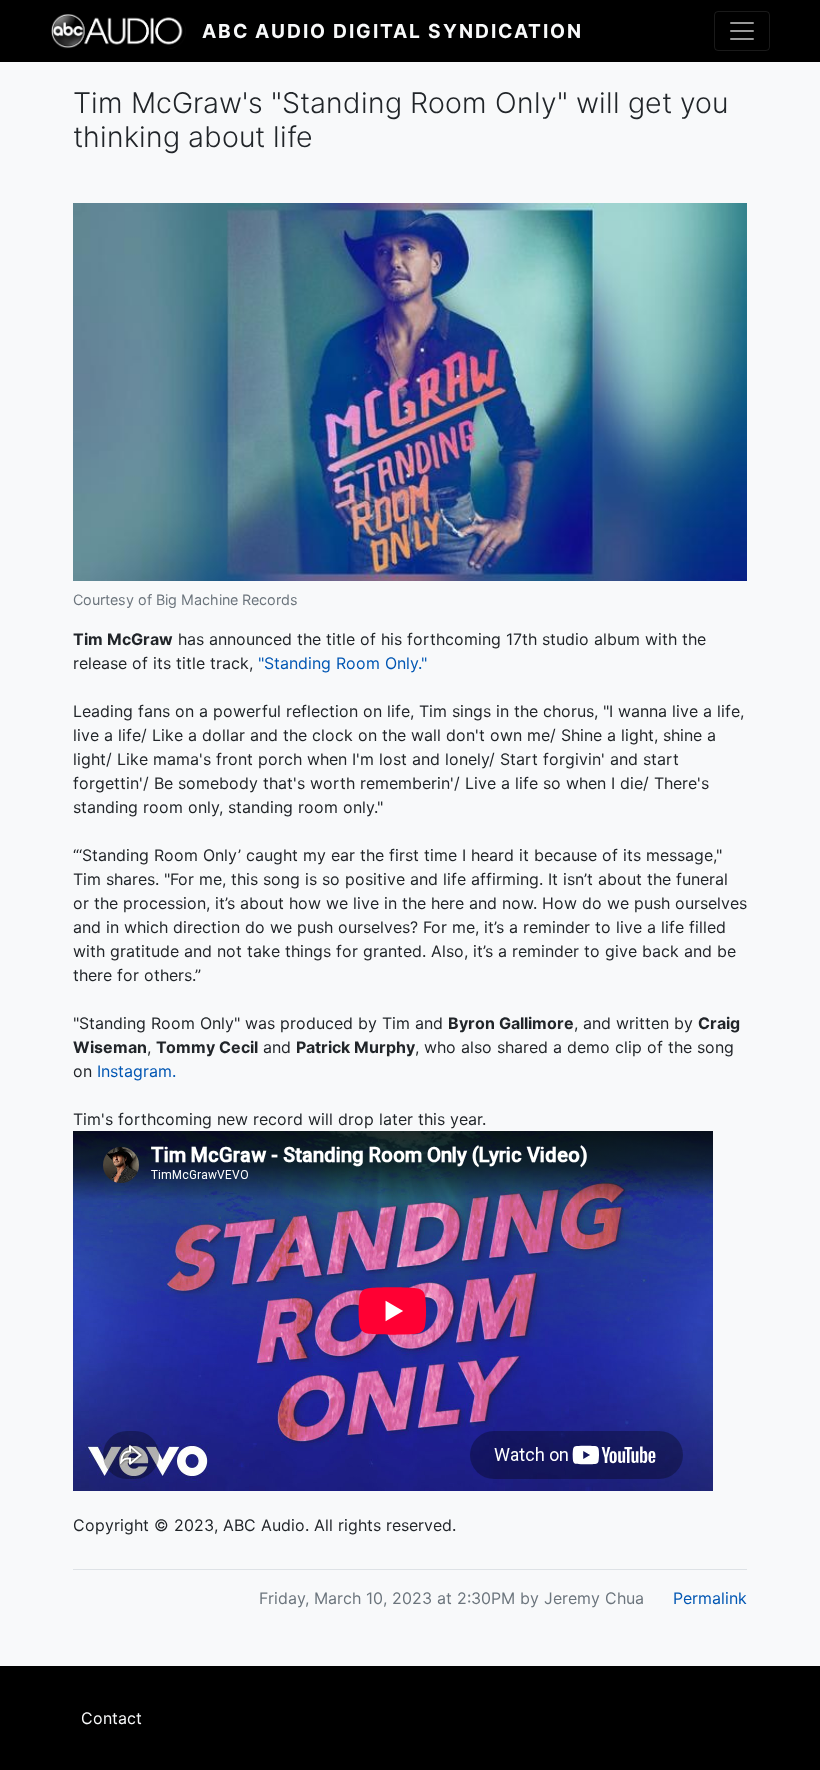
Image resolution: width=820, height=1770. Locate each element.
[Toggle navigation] (742, 31)
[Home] (126, 31)
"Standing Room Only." (342, 663)
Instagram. (136, 1071)
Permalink (710, 1598)
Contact (111, 1718)
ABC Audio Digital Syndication (392, 31)
